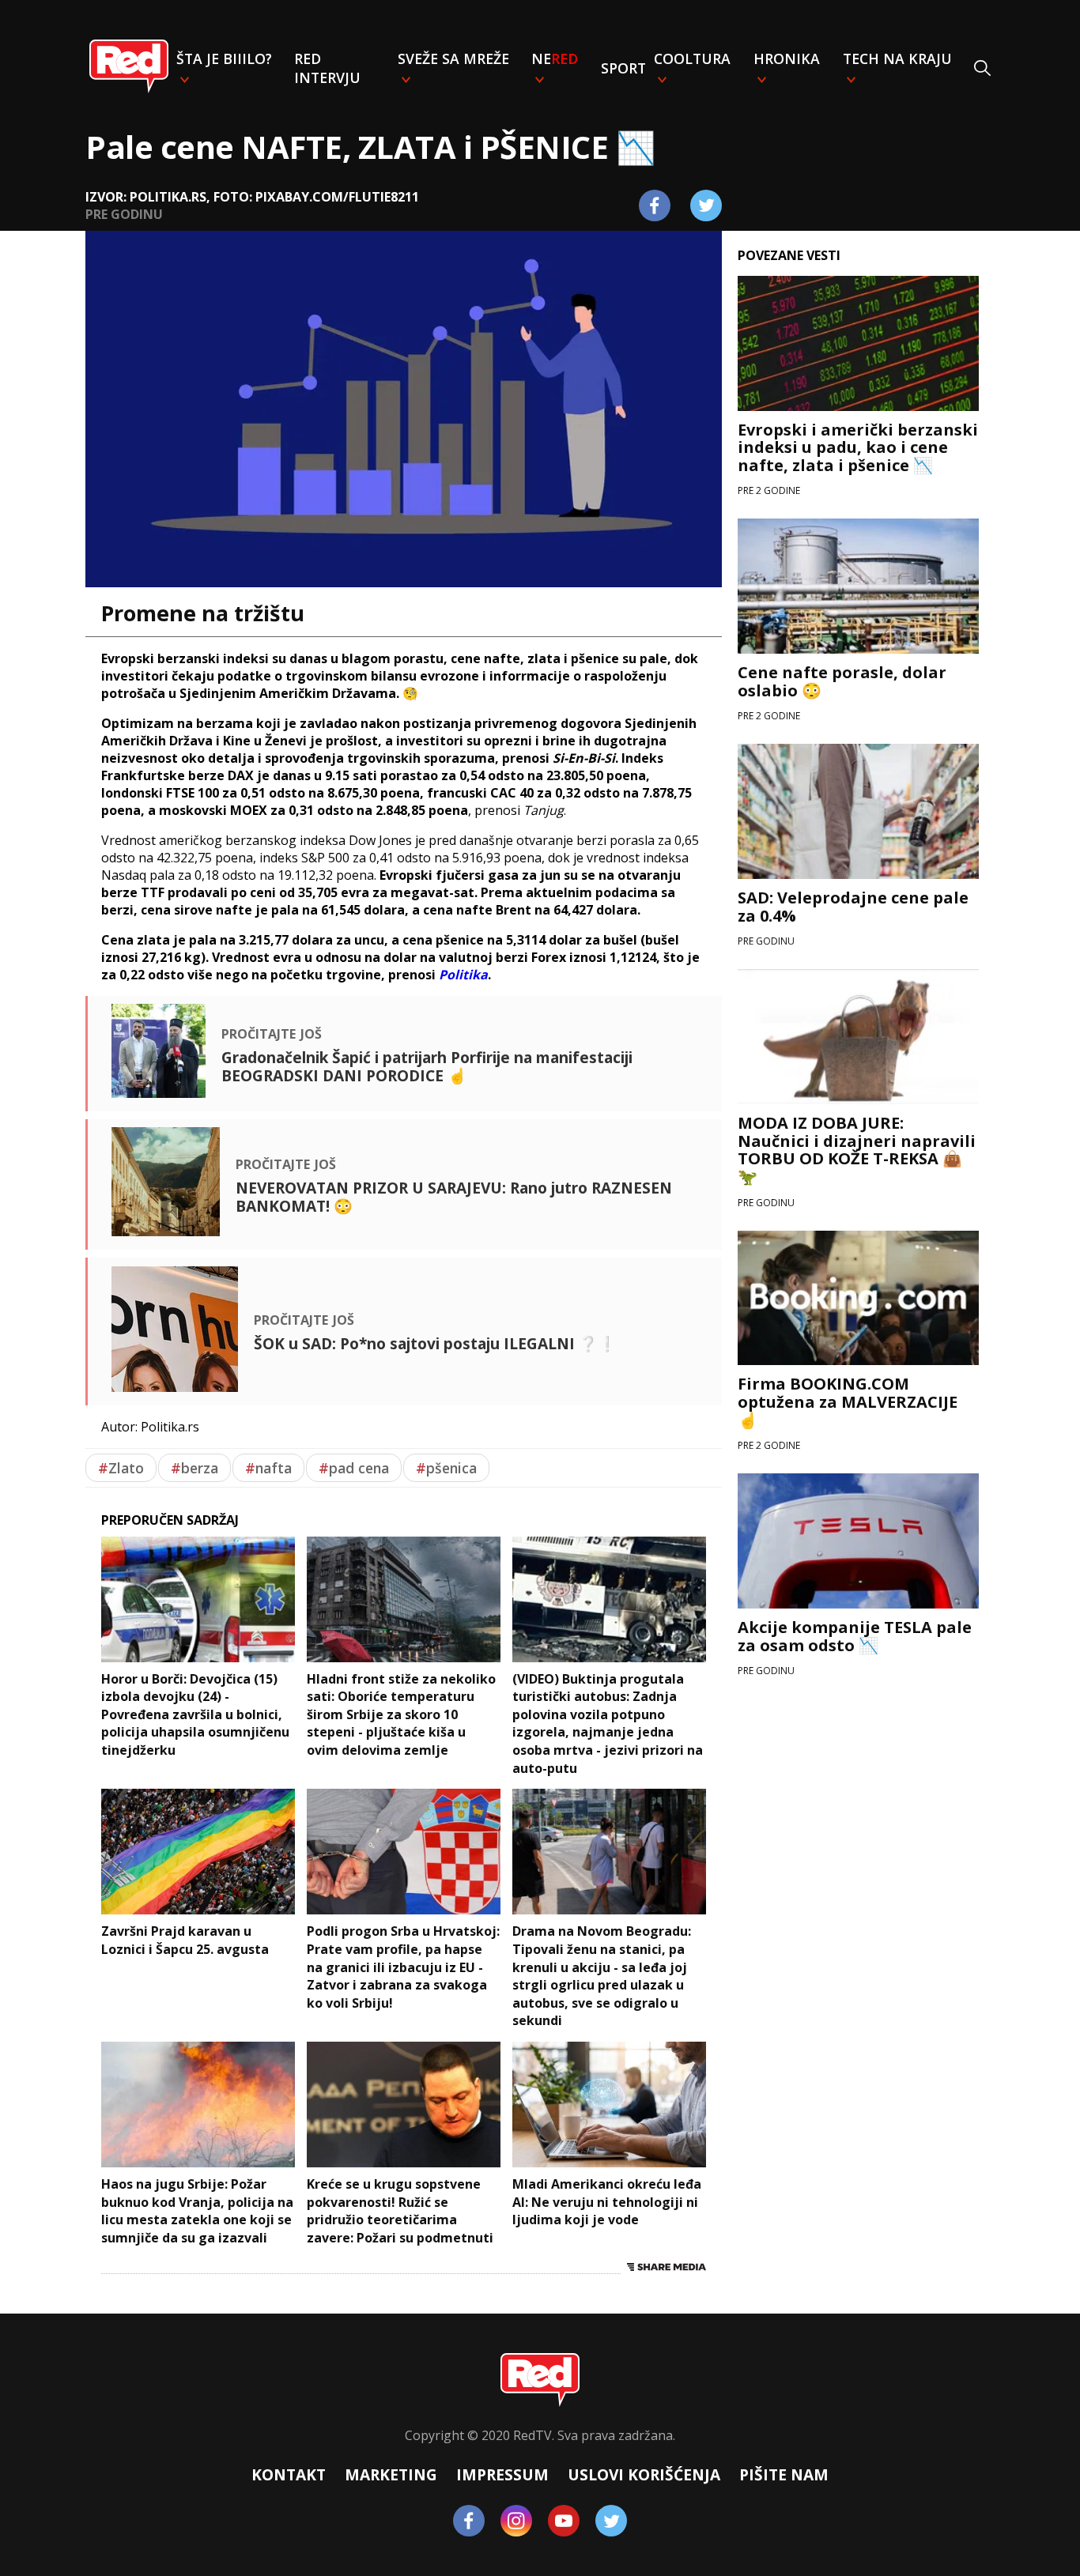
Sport (623, 68)
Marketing (391, 2474)
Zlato (121, 1468)
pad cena (354, 1468)
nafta (268, 1468)
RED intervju (327, 68)
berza (194, 1468)
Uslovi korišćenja (644, 2474)
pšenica (446, 1468)
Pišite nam (784, 2474)
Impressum (502, 2474)
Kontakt (289, 2474)
